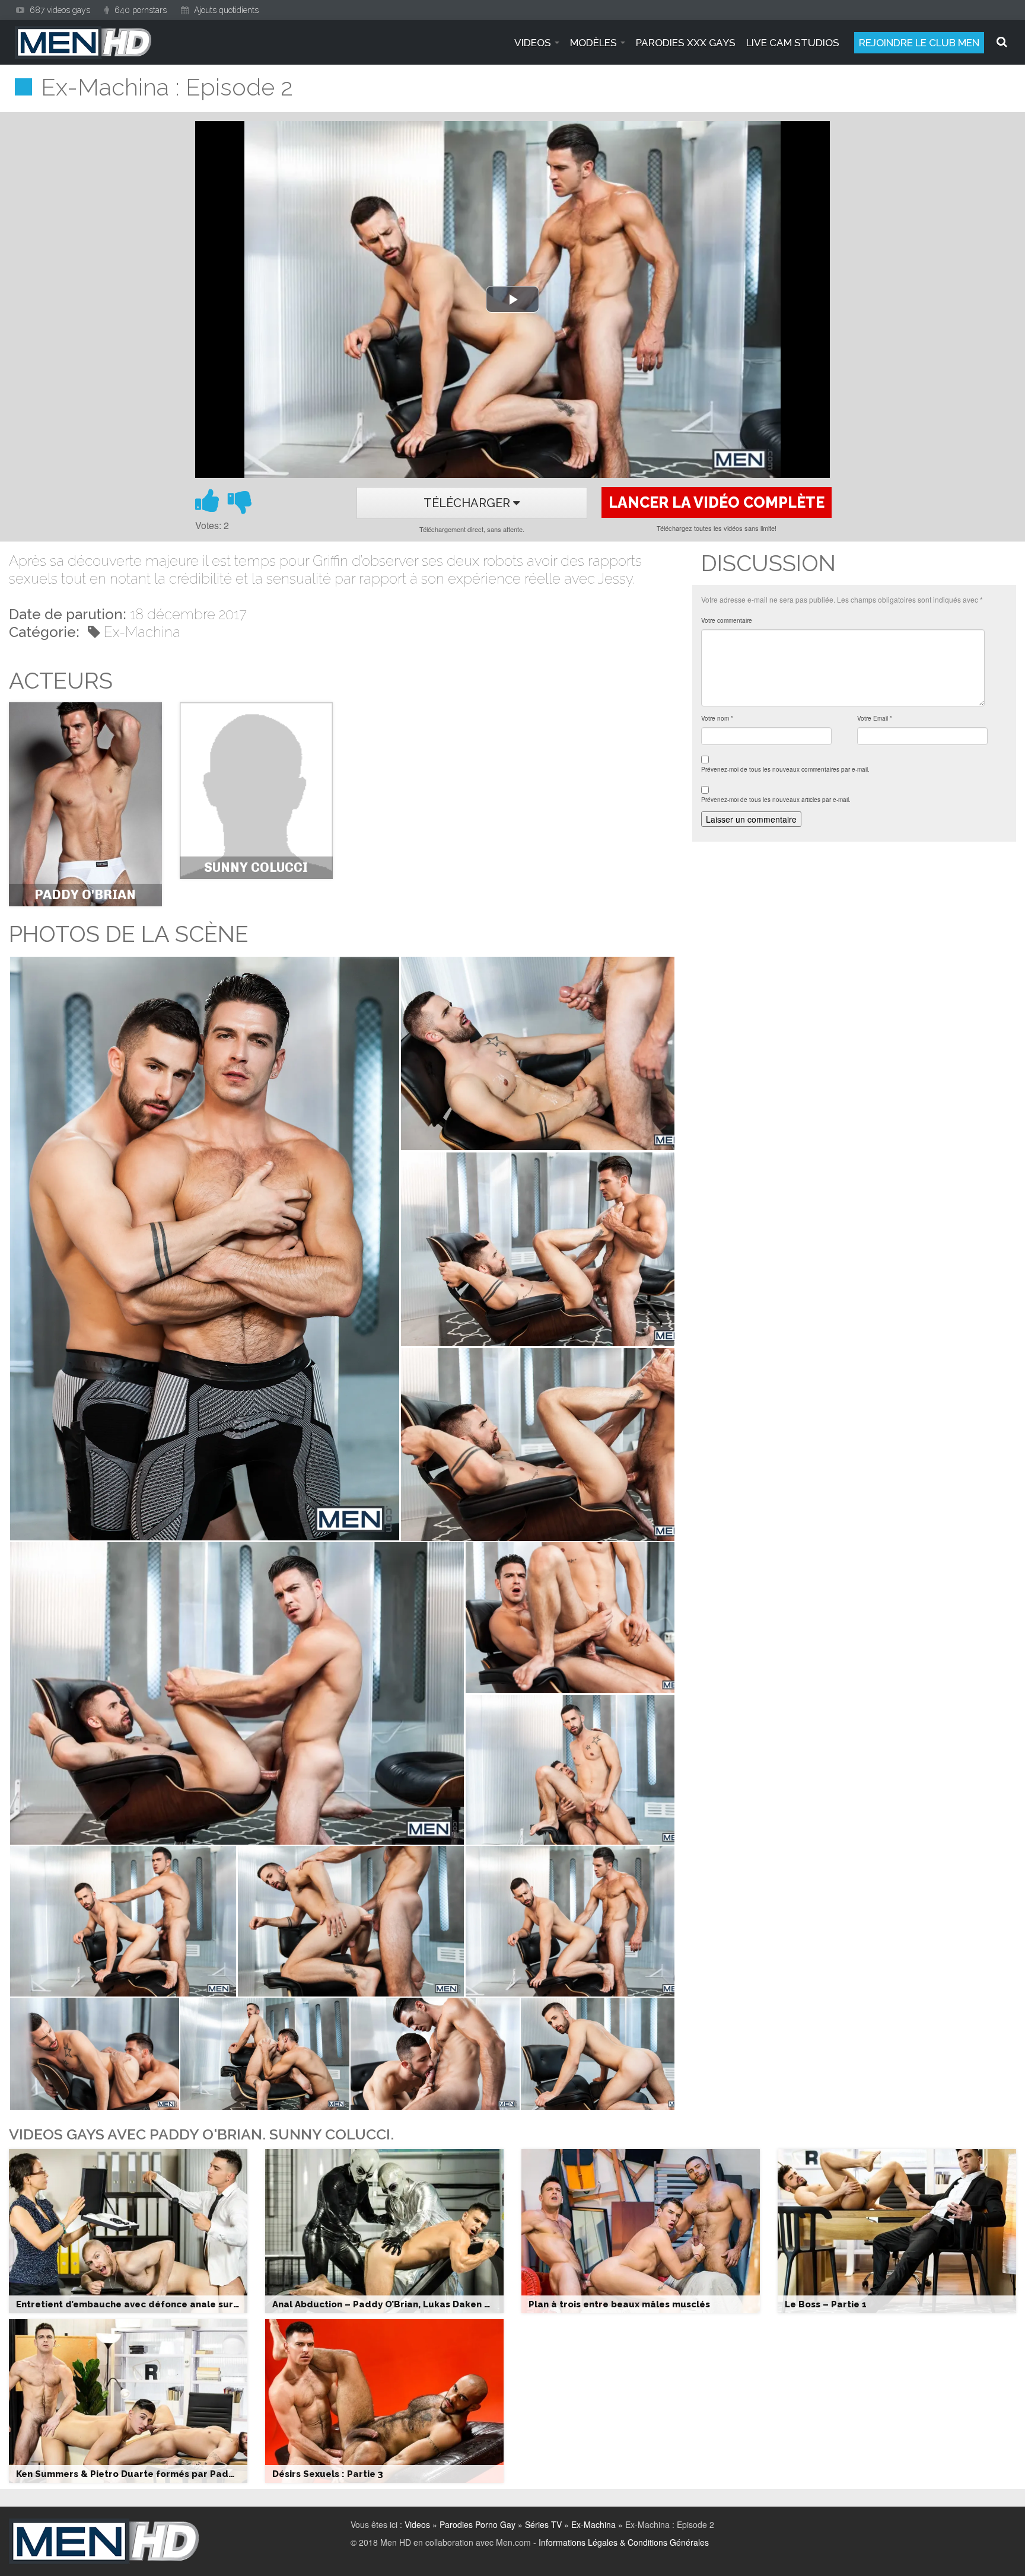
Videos (417, 2524)
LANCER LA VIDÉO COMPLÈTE (717, 502)
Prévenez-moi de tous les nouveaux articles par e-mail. (776, 800)
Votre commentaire (727, 620)
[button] (204, 1249)
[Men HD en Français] (83, 42)
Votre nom (717, 718)
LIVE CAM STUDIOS (793, 43)
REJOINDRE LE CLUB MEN (919, 43)
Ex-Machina (142, 632)
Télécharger (468, 503)
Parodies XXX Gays (686, 43)
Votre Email (875, 718)
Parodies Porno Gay (478, 2524)
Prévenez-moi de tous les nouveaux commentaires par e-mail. (785, 769)
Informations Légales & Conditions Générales (624, 2542)
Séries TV (543, 2524)
